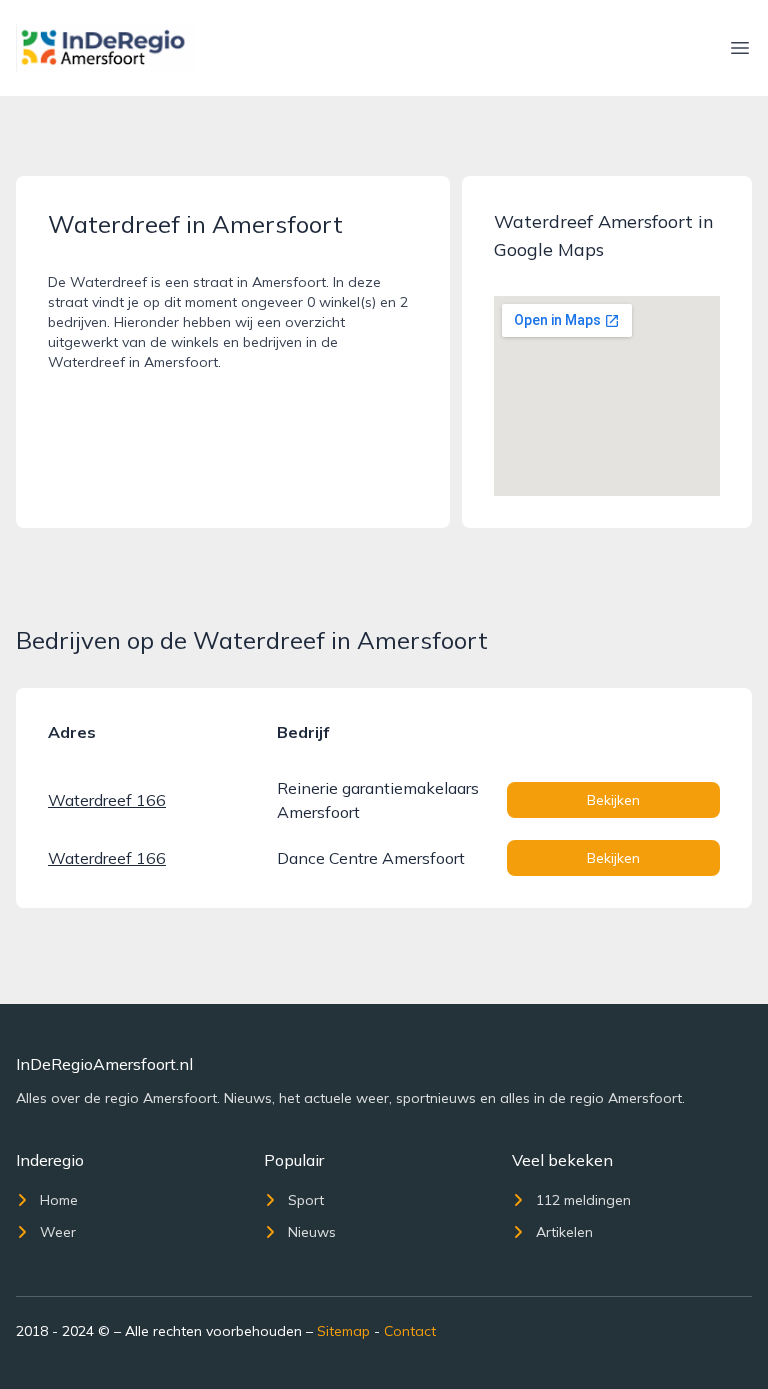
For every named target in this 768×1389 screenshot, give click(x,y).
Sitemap (343, 1331)
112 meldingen (583, 1200)
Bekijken (613, 800)
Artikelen (564, 1232)
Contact (410, 1331)
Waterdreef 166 (107, 800)
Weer (58, 1232)
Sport (306, 1200)
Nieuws (312, 1232)
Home (59, 1200)
